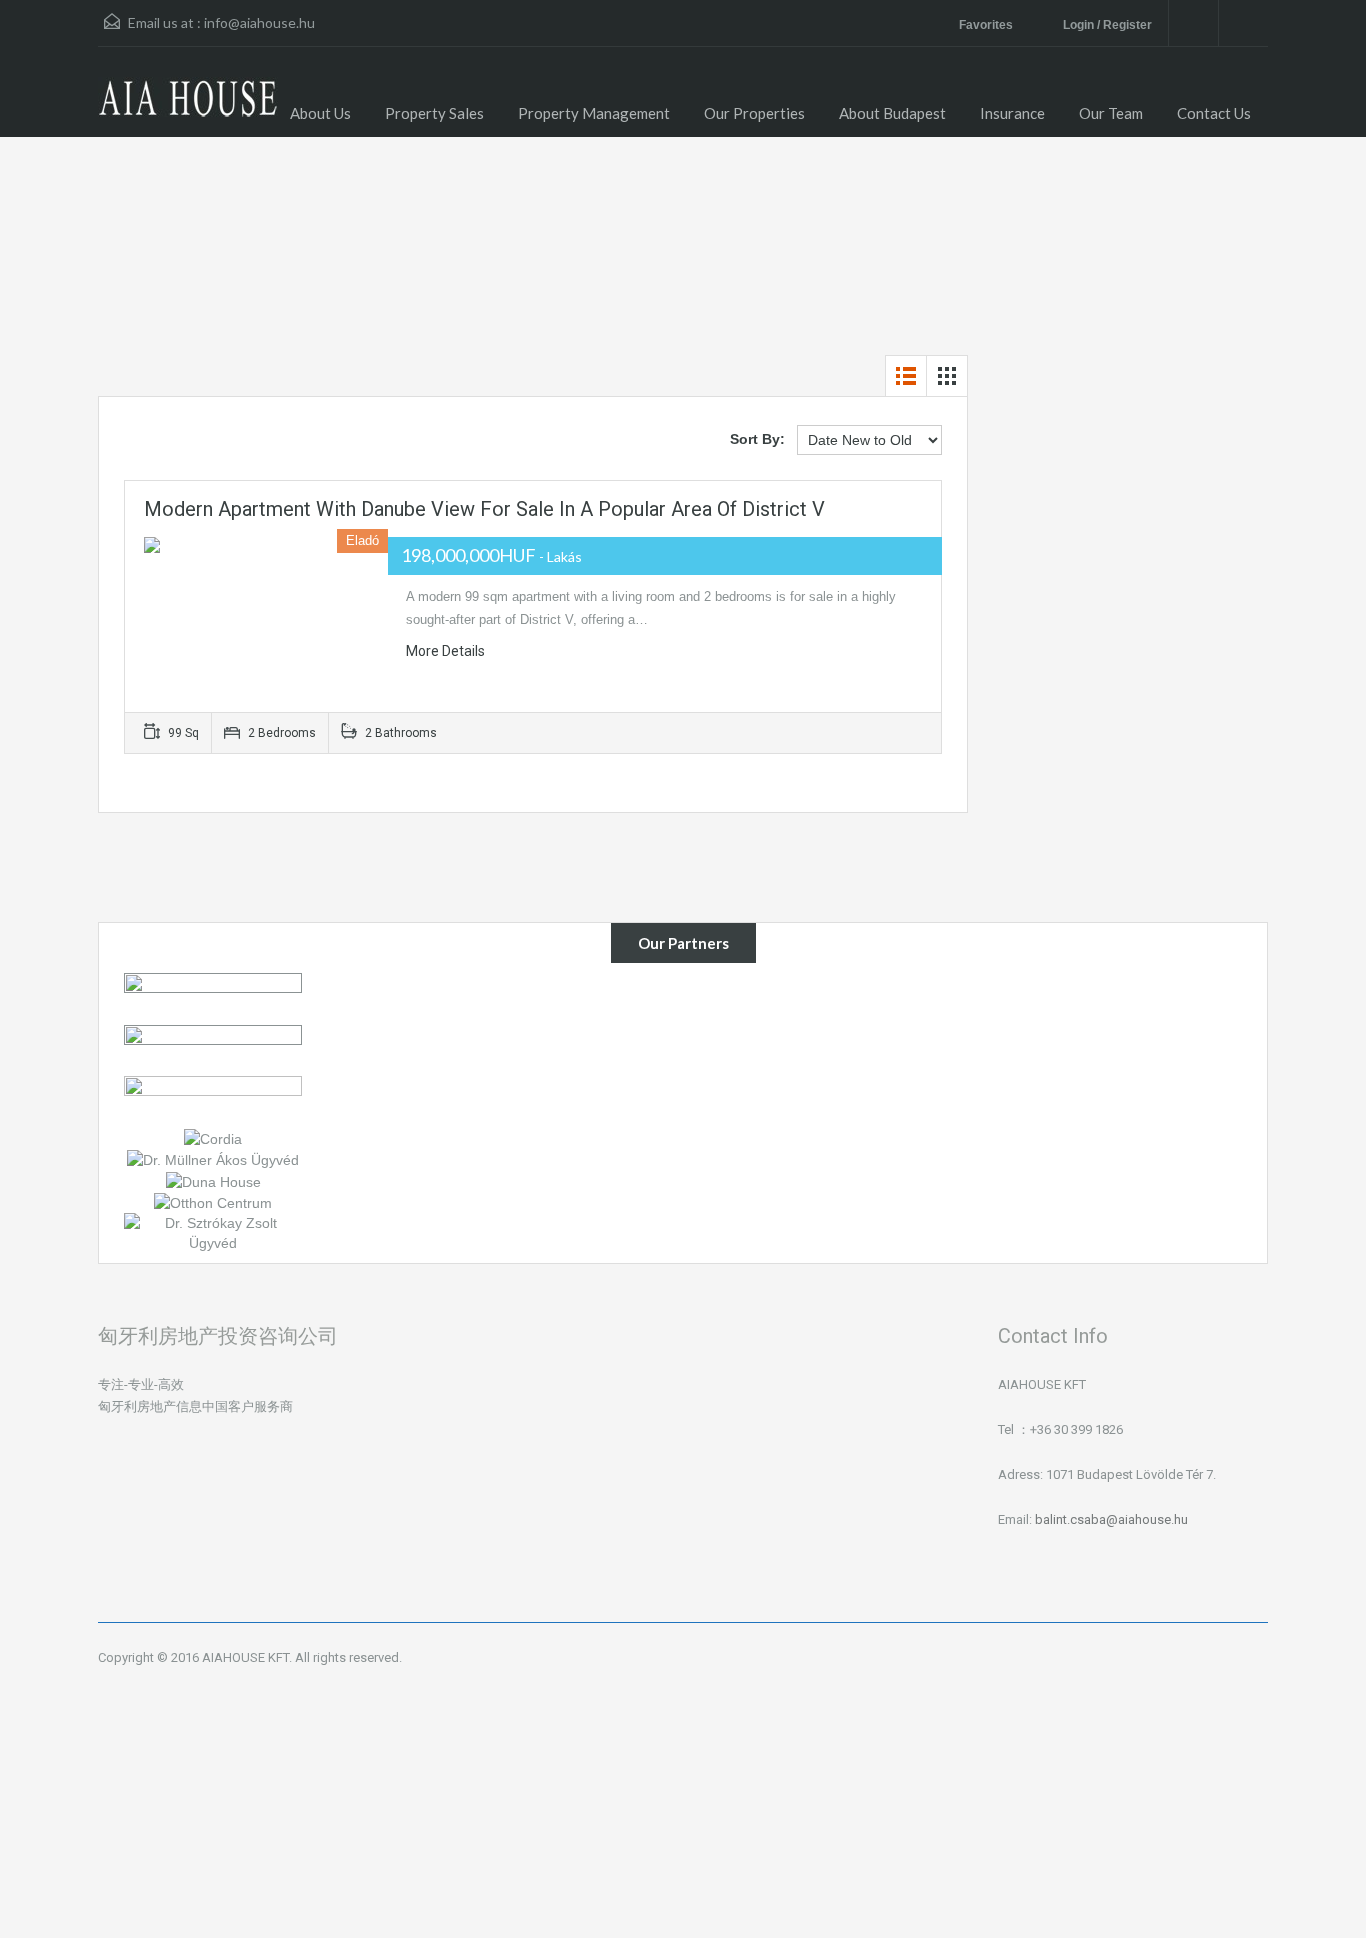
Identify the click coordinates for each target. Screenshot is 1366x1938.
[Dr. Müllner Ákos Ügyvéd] (213, 1159)
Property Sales (434, 113)
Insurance (1012, 113)
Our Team (1111, 113)
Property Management (594, 113)
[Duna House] (213, 1180)
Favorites (987, 25)
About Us (320, 113)
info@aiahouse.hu (259, 22)
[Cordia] (213, 1138)
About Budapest (892, 113)
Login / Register (1107, 25)
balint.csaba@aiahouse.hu (1111, 1519)
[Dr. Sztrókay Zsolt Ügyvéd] (213, 1232)
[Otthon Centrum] (213, 1202)
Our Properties (754, 113)
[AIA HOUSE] (188, 107)
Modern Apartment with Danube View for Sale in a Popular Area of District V (484, 509)
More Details (447, 651)
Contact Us (1214, 113)
